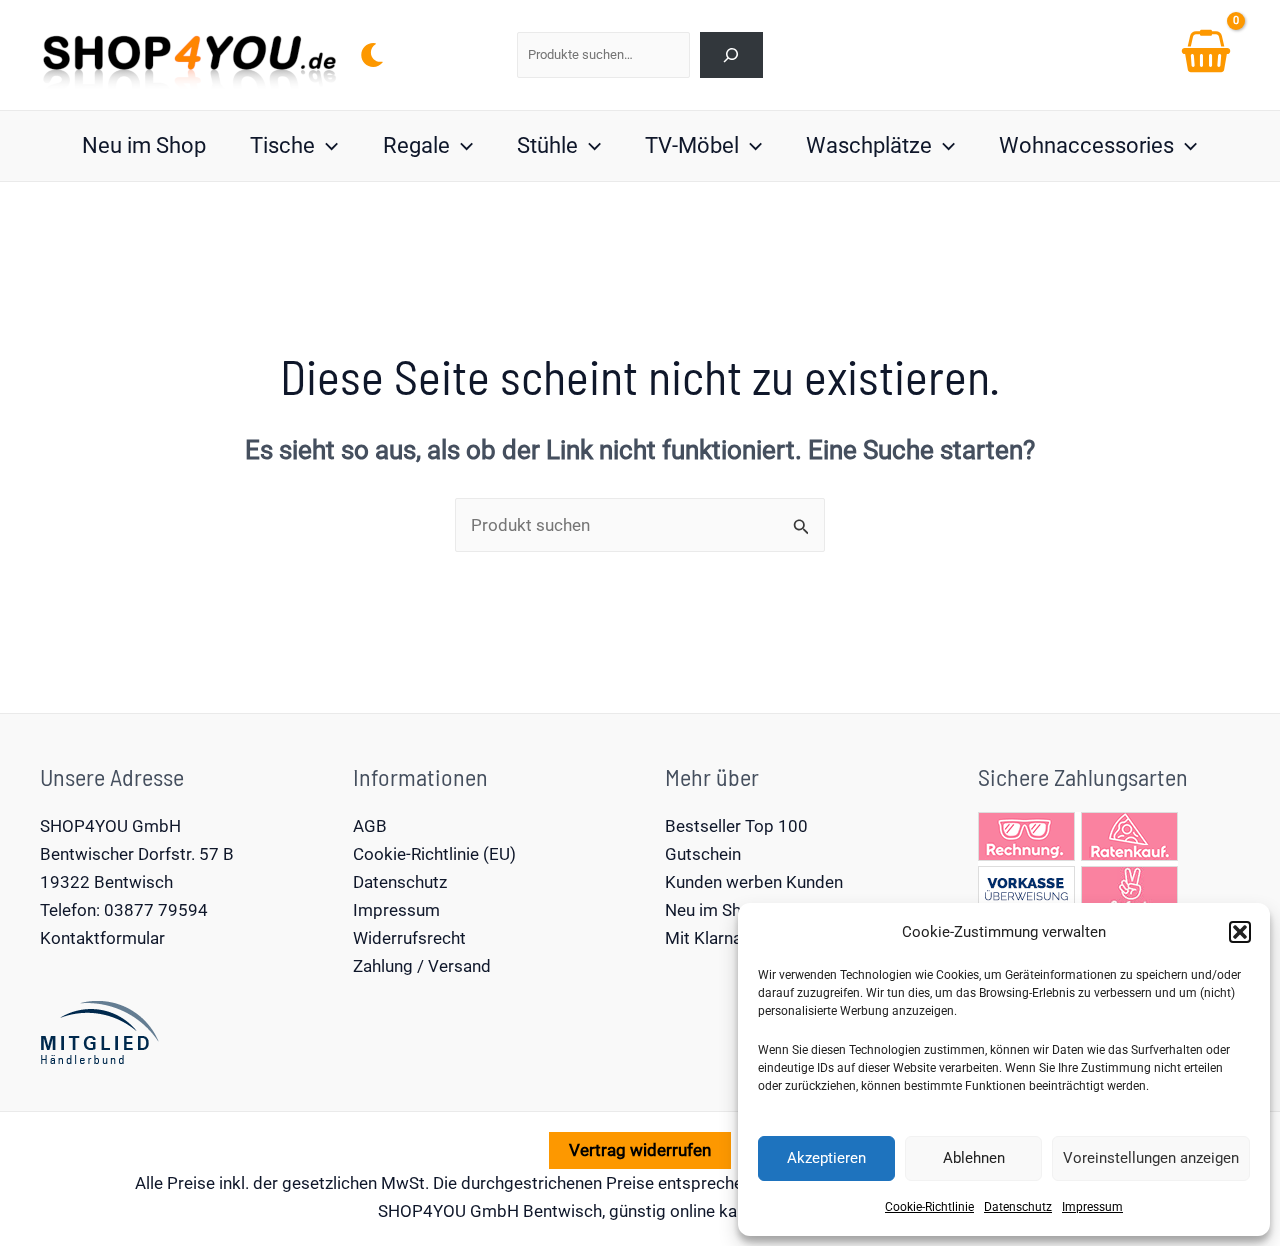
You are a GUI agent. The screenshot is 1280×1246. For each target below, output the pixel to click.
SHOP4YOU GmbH (110, 826)
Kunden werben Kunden (754, 882)
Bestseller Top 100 (736, 826)
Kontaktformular (102, 938)
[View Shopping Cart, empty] (1206, 55)
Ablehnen (974, 1158)
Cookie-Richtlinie (929, 1207)
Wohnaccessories (1086, 145)
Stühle (547, 145)
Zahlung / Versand (422, 966)
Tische (282, 145)
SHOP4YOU (422, 1211)
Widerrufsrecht (409, 938)
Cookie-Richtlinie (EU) (434, 854)
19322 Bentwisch (106, 882)
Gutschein (703, 854)
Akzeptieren (826, 1158)
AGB (370, 826)
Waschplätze (869, 145)
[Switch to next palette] (372, 55)
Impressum (1092, 1207)
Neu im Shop (144, 145)
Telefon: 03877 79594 (124, 910)
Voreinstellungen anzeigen (1151, 1158)
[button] (1240, 932)
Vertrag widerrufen (640, 1150)
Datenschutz (1018, 1207)
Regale (416, 145)
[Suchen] (731, 54)
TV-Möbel (692, 145)
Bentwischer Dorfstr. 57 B (137, 854)
